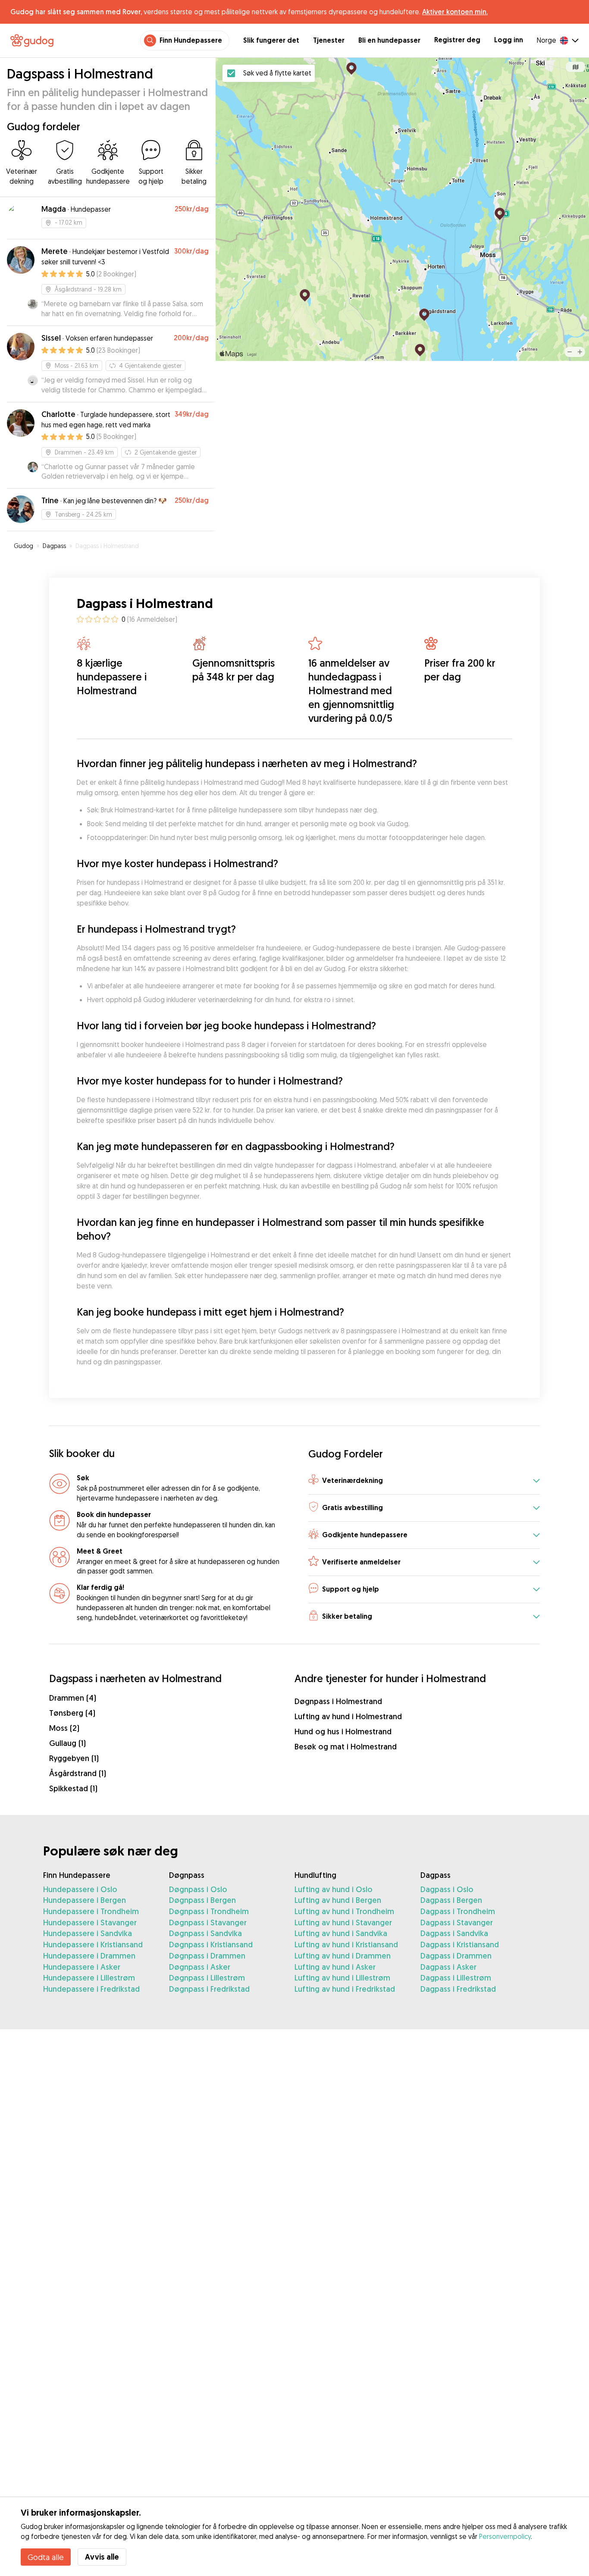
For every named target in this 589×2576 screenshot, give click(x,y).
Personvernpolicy (505, 2536)
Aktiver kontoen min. (455, 12)
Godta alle (46, 2557)
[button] (424, 1481)
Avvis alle (102, 2557)
